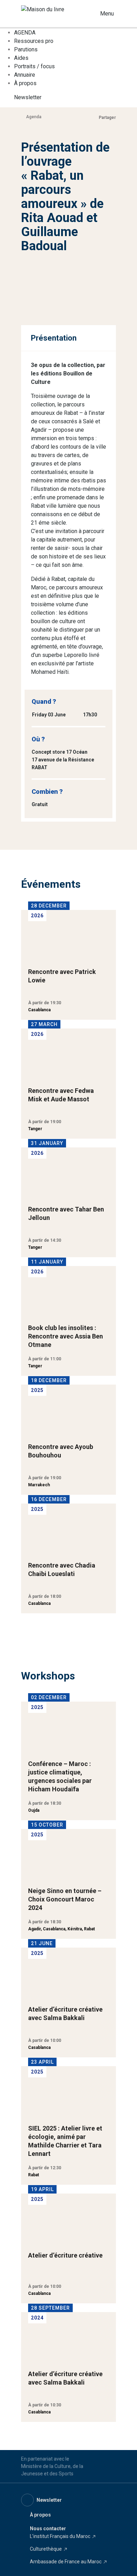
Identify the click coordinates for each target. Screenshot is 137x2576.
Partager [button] (107, 118)
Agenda (34, 117)
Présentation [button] (54, 338)
